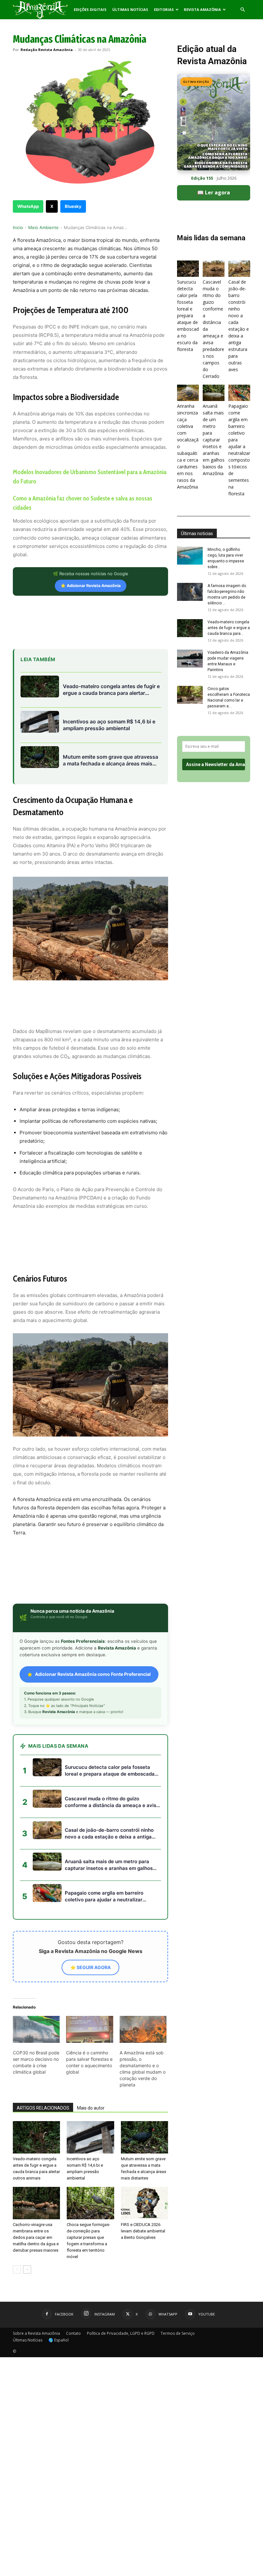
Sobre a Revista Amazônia (36, 2333)
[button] (242, 10)
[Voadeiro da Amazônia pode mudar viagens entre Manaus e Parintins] (190, 659)
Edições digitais (90, 9)
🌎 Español (59, 2340)
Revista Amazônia (202, 9)
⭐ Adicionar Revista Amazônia (91, 586)
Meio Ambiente (43, 227)
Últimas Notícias (130, 9)
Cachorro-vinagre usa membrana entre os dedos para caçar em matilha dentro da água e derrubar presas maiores (36, 2237)
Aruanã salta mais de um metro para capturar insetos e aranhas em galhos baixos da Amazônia (214, 440)
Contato (73, 2333)
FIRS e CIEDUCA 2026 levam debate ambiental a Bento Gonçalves (143, 2231)
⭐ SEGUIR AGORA (90, 1967)
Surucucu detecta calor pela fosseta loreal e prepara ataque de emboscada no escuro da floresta (188, 316)
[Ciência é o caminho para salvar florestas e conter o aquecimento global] (89, 2029)
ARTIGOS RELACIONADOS (43, 2108)
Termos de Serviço (178, 2333)
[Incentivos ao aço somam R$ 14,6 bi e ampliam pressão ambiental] (90, 2137)
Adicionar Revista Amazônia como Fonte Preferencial (93, 1674)
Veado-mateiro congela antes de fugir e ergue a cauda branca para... (229, 628)
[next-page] (27, 2269)
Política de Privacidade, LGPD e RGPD (121, 2333)
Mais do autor (91, 2108)
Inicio (18, 227)
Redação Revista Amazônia (47, 50)
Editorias (164, 9)
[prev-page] (17, 2269)
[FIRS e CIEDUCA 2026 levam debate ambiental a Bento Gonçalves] (144, 2203)
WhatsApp (28, 206)
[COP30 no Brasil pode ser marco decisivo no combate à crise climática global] (36, 2029)
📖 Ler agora (214, 192)
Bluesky (73, 206)
